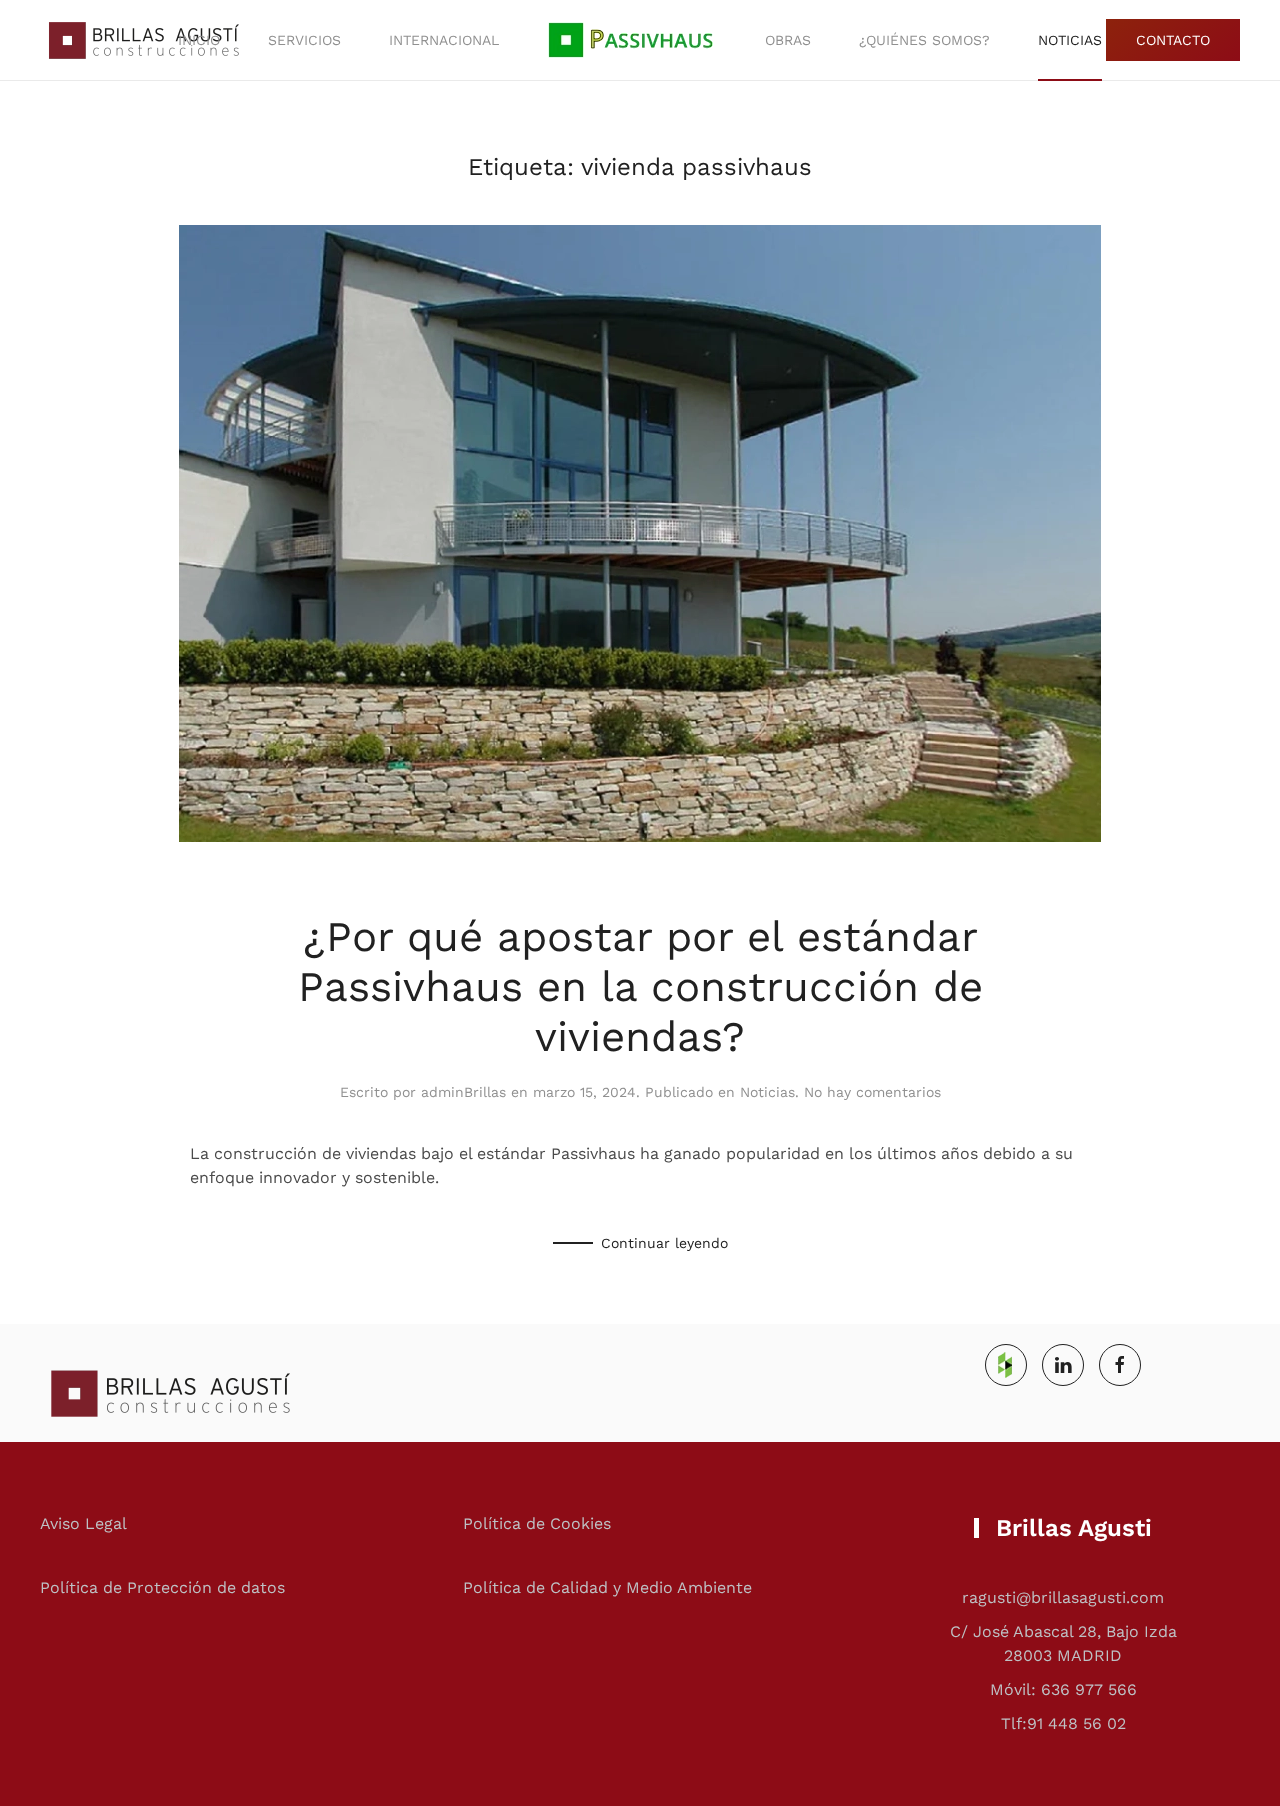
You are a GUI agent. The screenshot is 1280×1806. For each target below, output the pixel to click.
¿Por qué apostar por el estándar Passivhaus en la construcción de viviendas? (640, 987)
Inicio (199, 40)
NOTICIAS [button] (1070, 40)
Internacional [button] (444, 40)
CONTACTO (1173, 40)
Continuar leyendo (664, 1243)
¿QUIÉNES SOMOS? (924, 40)
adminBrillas (463, 1092)
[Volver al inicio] (140, 40)
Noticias (767, 1092)
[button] (632, 40)
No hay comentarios (872, 1092)
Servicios (304, 40)
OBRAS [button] (788, 40)
